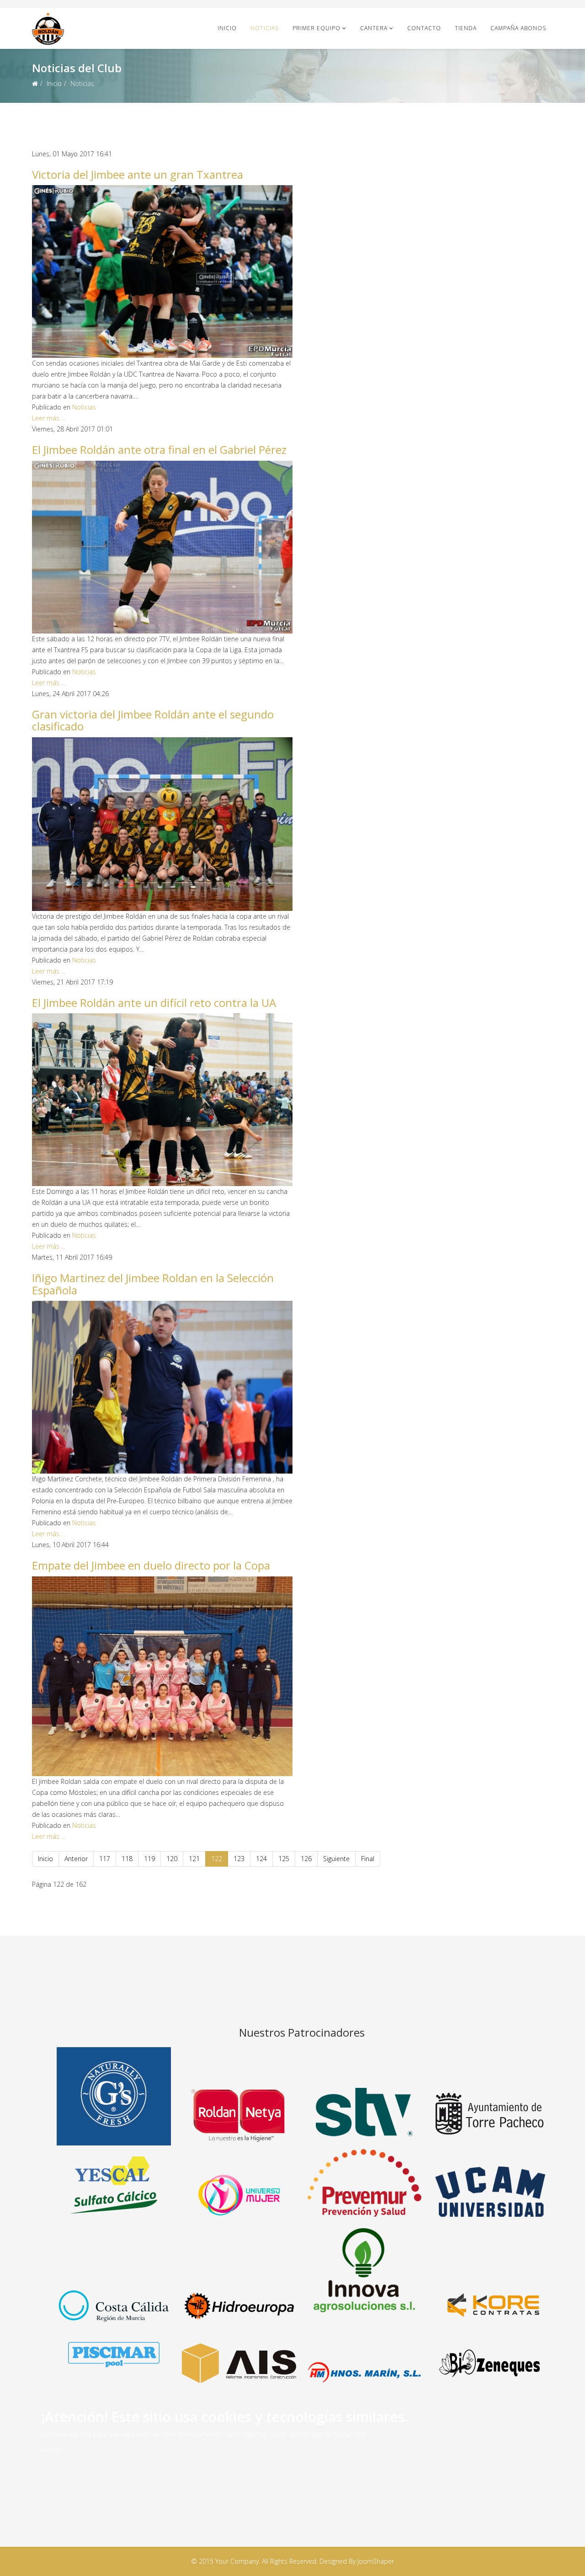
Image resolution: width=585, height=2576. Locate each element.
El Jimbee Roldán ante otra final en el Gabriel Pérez (159, 450)
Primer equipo (316, 28)
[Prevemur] (364, 2182)
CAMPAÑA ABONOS (518, 28)
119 (149, 1859)
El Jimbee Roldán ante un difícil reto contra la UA (154, 1003)
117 (105, 1859)
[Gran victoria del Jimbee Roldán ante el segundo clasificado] (162, 824)
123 (239, 1859)
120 (172, 1859)
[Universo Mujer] (239, 2195)
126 (306, 1859)
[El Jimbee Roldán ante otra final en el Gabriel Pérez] (162, 547)
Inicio (227, 28)
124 (261, 1859)
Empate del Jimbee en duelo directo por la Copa (151, 1565)
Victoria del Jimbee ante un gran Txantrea (138, 174)
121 (194, 1859)
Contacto (424, 28)
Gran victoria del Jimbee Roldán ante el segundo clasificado (153, 720)
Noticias (265, 28)
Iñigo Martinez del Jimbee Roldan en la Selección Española (153, 1284)
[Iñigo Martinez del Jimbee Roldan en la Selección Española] (162, 1387)
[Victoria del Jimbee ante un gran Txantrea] (162, 271)
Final (368, 1859)
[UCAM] (489, 2192)
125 (284, 1859)
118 (127, 1859)
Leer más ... (49, 418)
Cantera (374, 28)
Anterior (76, 1859)
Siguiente (336, 1859)
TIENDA (466, 28)
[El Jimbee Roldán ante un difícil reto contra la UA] (162, 1100)
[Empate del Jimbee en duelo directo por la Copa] (162, 1677)
